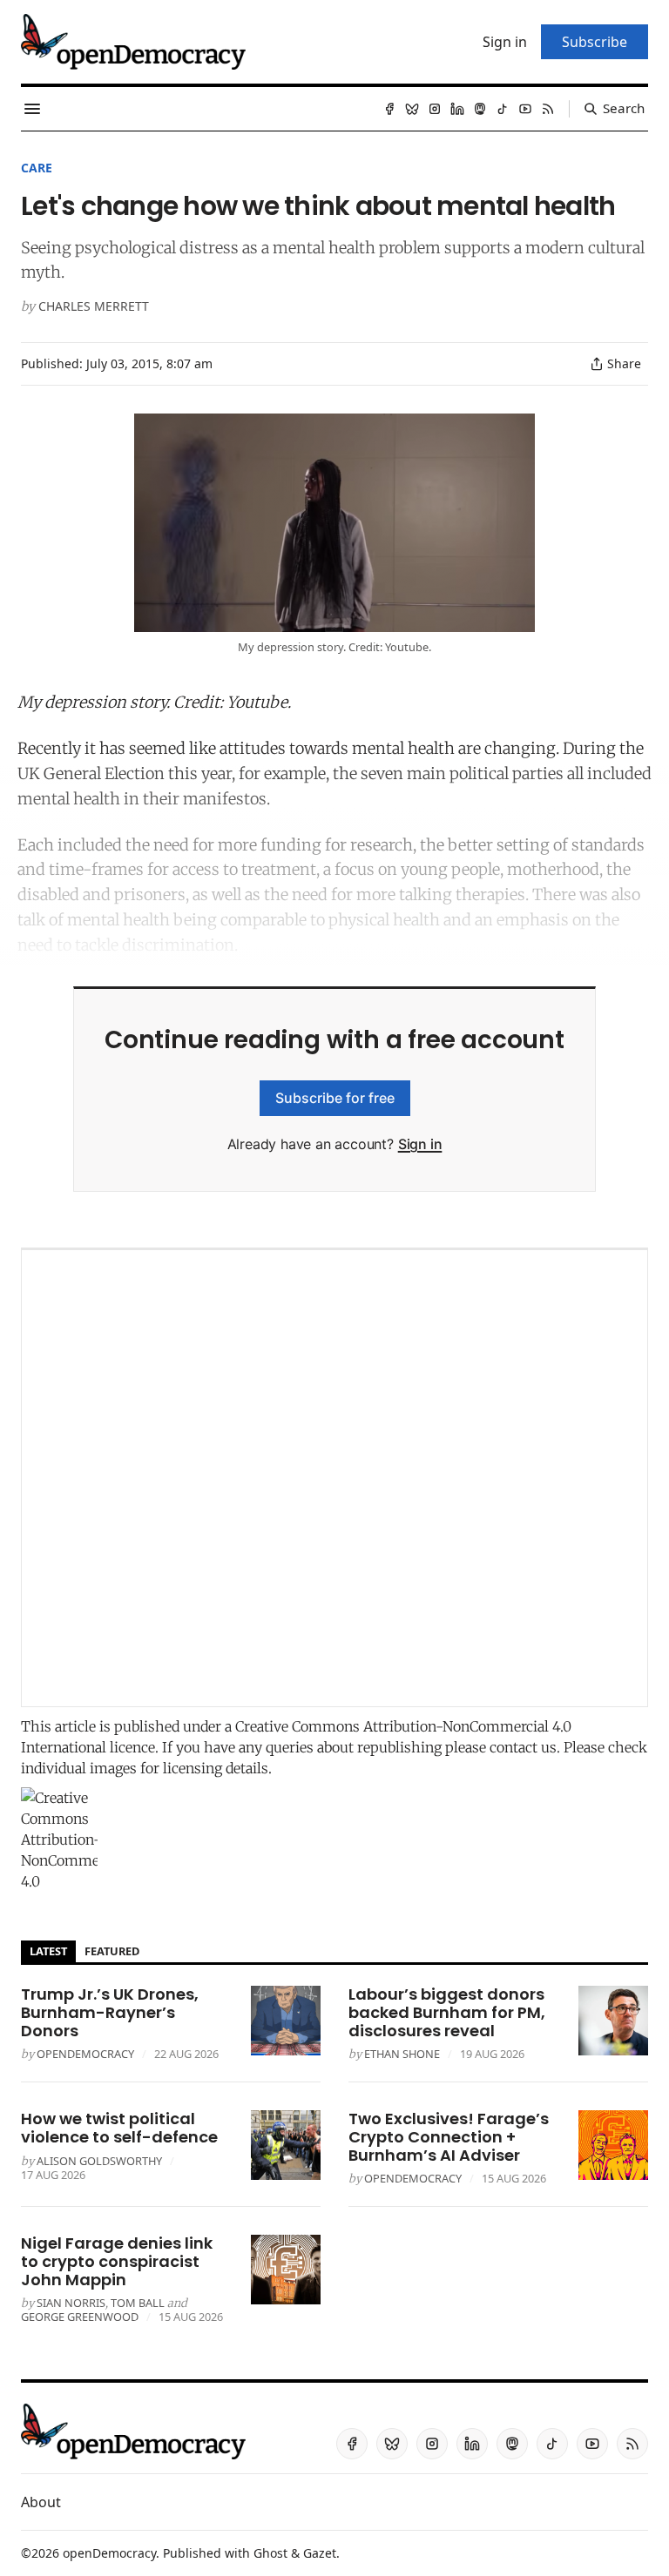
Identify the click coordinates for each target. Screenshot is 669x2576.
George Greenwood (80, 2317)
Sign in (420, 1144)
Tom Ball (138, 2303)
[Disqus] (334, 1478)
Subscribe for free (335, 1098)
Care (37, 168)
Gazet (320, 2553)
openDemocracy (85, 2054)
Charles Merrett (94, 306)
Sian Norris (71, 2303)
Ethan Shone (402, 2054)
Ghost (270, 2553)
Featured (112, 1951)
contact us (523, 1747)
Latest (48, 1951)
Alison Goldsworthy (99, 2161)
